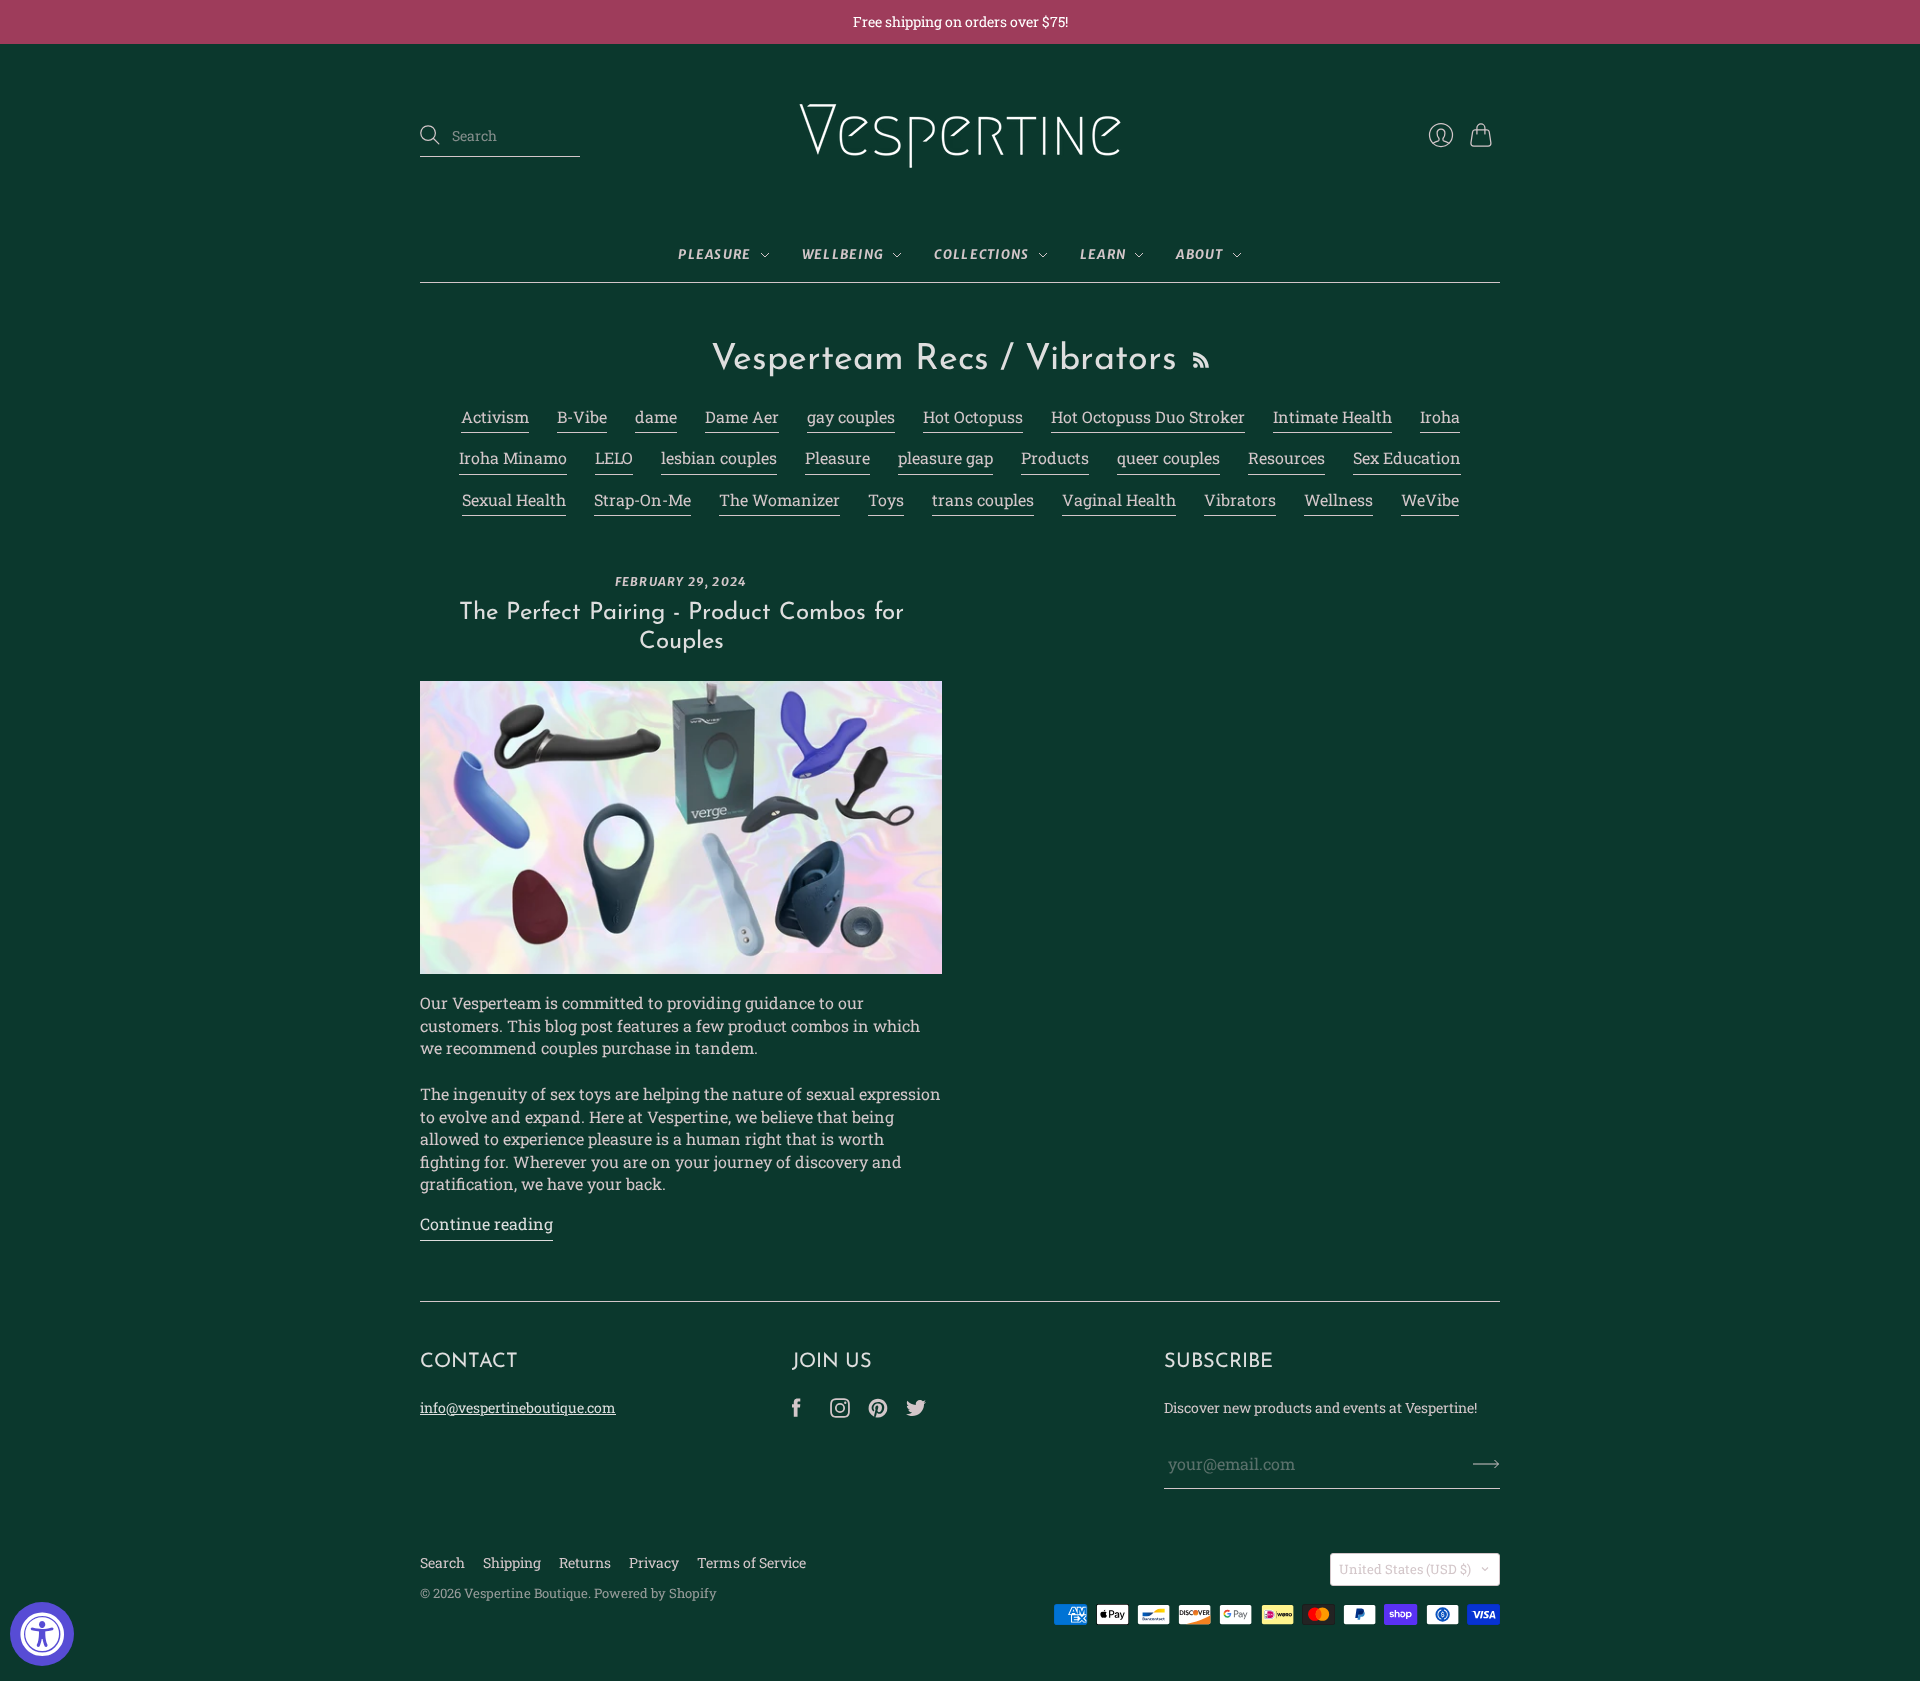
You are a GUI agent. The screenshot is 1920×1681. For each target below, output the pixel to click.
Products (1055, 457)
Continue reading (486, 1223)
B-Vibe (582, 416)
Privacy (654, 1562)
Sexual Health (514, 499)
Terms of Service (751, 1562)
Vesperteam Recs (850, 360)
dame (656, 416)
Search (442, 1562)
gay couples (851, 416)
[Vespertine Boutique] (960, 136)
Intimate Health (1332, 416)
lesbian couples (719, 457)
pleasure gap (945, 457)
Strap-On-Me (642, 499)
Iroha (1440, 416)
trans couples (983, 499)
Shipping (512, 1562)
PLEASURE (714, 254)
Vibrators (1240, 499)
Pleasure (837, 457)
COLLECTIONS (981, 254)
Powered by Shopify (655, 1593)
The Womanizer (779, 499)
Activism (495, 416)
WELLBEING (843, 254)
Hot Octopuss (973, 416)
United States (1405, 1569)
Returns (585, 1562)
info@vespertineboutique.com (518, 1407)
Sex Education (1407, 457)
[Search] (430, 135)
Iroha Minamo (513, 457)
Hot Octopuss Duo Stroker (1148, 416)
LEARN (1103, 254)
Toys (886, 499)
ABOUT (1200, 254)
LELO (614, 457)
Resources (1286, 457)
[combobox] (500, 136)
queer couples (1168, 457)
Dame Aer (742, 416)
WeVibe (1430, 499)
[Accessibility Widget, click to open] (42, 1634)
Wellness (1338, 499)
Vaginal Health (1119, 499)
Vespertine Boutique (526, 1593)
